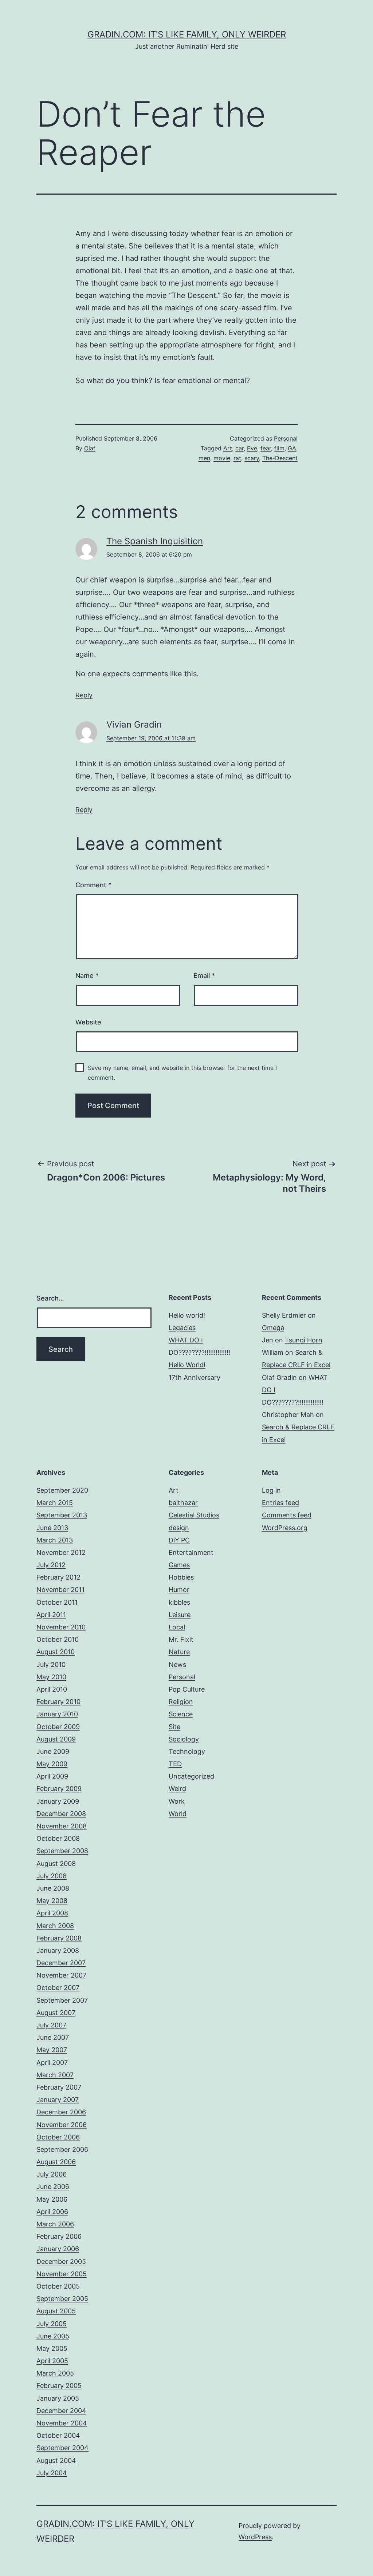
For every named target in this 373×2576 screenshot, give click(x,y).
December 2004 (61, 2411)
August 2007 (56, 2013)
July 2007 (51, 2025)
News (177, 1665)
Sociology (184, 1739)
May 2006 (52, 2199)
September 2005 (62, 2299)
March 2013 (55, 1540)
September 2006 (62, 2149)
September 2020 (62, 1490)
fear (266, 448)
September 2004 (62, 2448)
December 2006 (61, 2112)
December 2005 (61, 2262)
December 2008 (61, 1814)
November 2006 (62, 2125)
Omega (273, 1328)
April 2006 (52, 2212)
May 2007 (52, 2050)
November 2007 (61, 1975)
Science (181, 1714)
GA (292, 448)
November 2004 (62, 2423)
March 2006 (55, 2224)
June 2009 (53, 1751)
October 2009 (58, 1727)
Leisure (180, 1615)
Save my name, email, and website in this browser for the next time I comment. (182, 1073)
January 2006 (58, 2249)
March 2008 (55, 1926)
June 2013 (52, 1528)
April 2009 (52, 1776)
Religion (181, 1702)
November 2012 (61, 1552)
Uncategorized (191, 1776)
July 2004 (52, 2473)
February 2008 (59, 1938)
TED (175, 1764)
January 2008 (58, 1950)
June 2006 (53, 2187)
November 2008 (62, 1826)
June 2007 (53, 2037)
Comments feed (287, 1515)
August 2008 (56, 1864)
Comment (93, 885)
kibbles (179, 1602)
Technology (187, 1751)
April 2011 (51, 1615)
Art (228, 448)
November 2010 (61, 1627)
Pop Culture (187, 1689)
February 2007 (59, 2087)
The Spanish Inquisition (155, 541)
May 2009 (52, 1764)
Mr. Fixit (181, 1639)
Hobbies (181, 1577)
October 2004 (58, 2435)
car (239, 448)
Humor (179, 1590)
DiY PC (179, 1540)
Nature (179, 1652)
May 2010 (51, 1677)
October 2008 (58, 1838)
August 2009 (56, 1739)
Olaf (90, 448)
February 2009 (59, 1789)
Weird (177, 1789)
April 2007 (52, 2063)
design (179, 1528)
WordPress (255, 2537)
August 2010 (56, 1652)
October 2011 (57, 1602)
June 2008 (53, 1888)
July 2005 (52, 2324)
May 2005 (52, 2348)
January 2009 (58, 1801)
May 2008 (52, 1901)
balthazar (183, 1503)
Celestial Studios (194, 1515)
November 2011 (60, 1590)
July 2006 (52, 2174)
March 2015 (55, 1503)
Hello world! (187, 1315)
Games (179, 1565)
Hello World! (187, 1365)
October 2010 (58, 1639)
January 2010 (57, 1714)
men (204, 458)
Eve (252, 448)
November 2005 (62, 2274)
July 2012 (51, 1565)
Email (204, 976)
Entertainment (191, 1552)
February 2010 (58, 1702)
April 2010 (52, 1689)
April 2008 (52, 1913)
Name (87, 976)
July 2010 (51, 1665)
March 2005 (55, 2373)
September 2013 (62, 1515)
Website (88, 1022)
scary (252, 458)
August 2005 (56, 2311)
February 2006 (59, 2236)
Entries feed (280, 1503)
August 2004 (56, 2460)
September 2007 (62, 2000)
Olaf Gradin (279, 1377)
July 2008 (52, 1876)
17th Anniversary (195, 1377)
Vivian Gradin (134, 724)
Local (177, 1627)
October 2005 (58, 2286)
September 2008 (62, 1851)
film (279, 448)
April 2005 (52, 2361)
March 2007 (55, 2075)
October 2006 (58, 2137)
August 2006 (56, 2162)
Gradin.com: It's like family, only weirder (187, 34)
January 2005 (58, 2398)
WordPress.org (285, 1528)
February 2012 (58, 1577)
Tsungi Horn (304, 1340)
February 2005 (59, 2386)
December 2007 (61, 1963)
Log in (271, 1490)
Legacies (182, 1328)
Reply (84, 695)
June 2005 (53, 2336)
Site (174, 1727)
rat (237, 458)
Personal (286, 438)
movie (222, 458)
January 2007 (58, 2100)
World (178, 1814)
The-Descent (280, 458)
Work (177, 1801)
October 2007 (58, 1988)
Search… (50, 1298)
